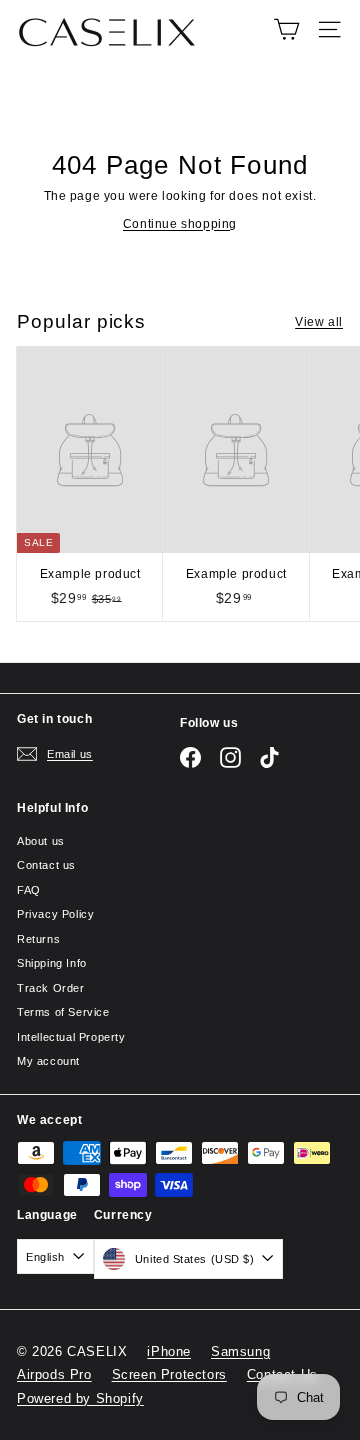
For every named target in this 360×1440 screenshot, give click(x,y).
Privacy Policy (55, 914)
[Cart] (286, 29)
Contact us (46, 865)
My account (48, 1061)
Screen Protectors (169, 1374)
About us (41, 841)
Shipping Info (52, 963)
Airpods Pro (54, 1374)
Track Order (51, 988)
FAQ (29, 890)
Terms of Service (63, 1012)
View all (319, 322)
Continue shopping (180, 224)
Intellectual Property (71, 1037)
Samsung (240, 1351)
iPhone (169, 1351)
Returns (38, 939)
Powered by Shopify (80, 1398)
